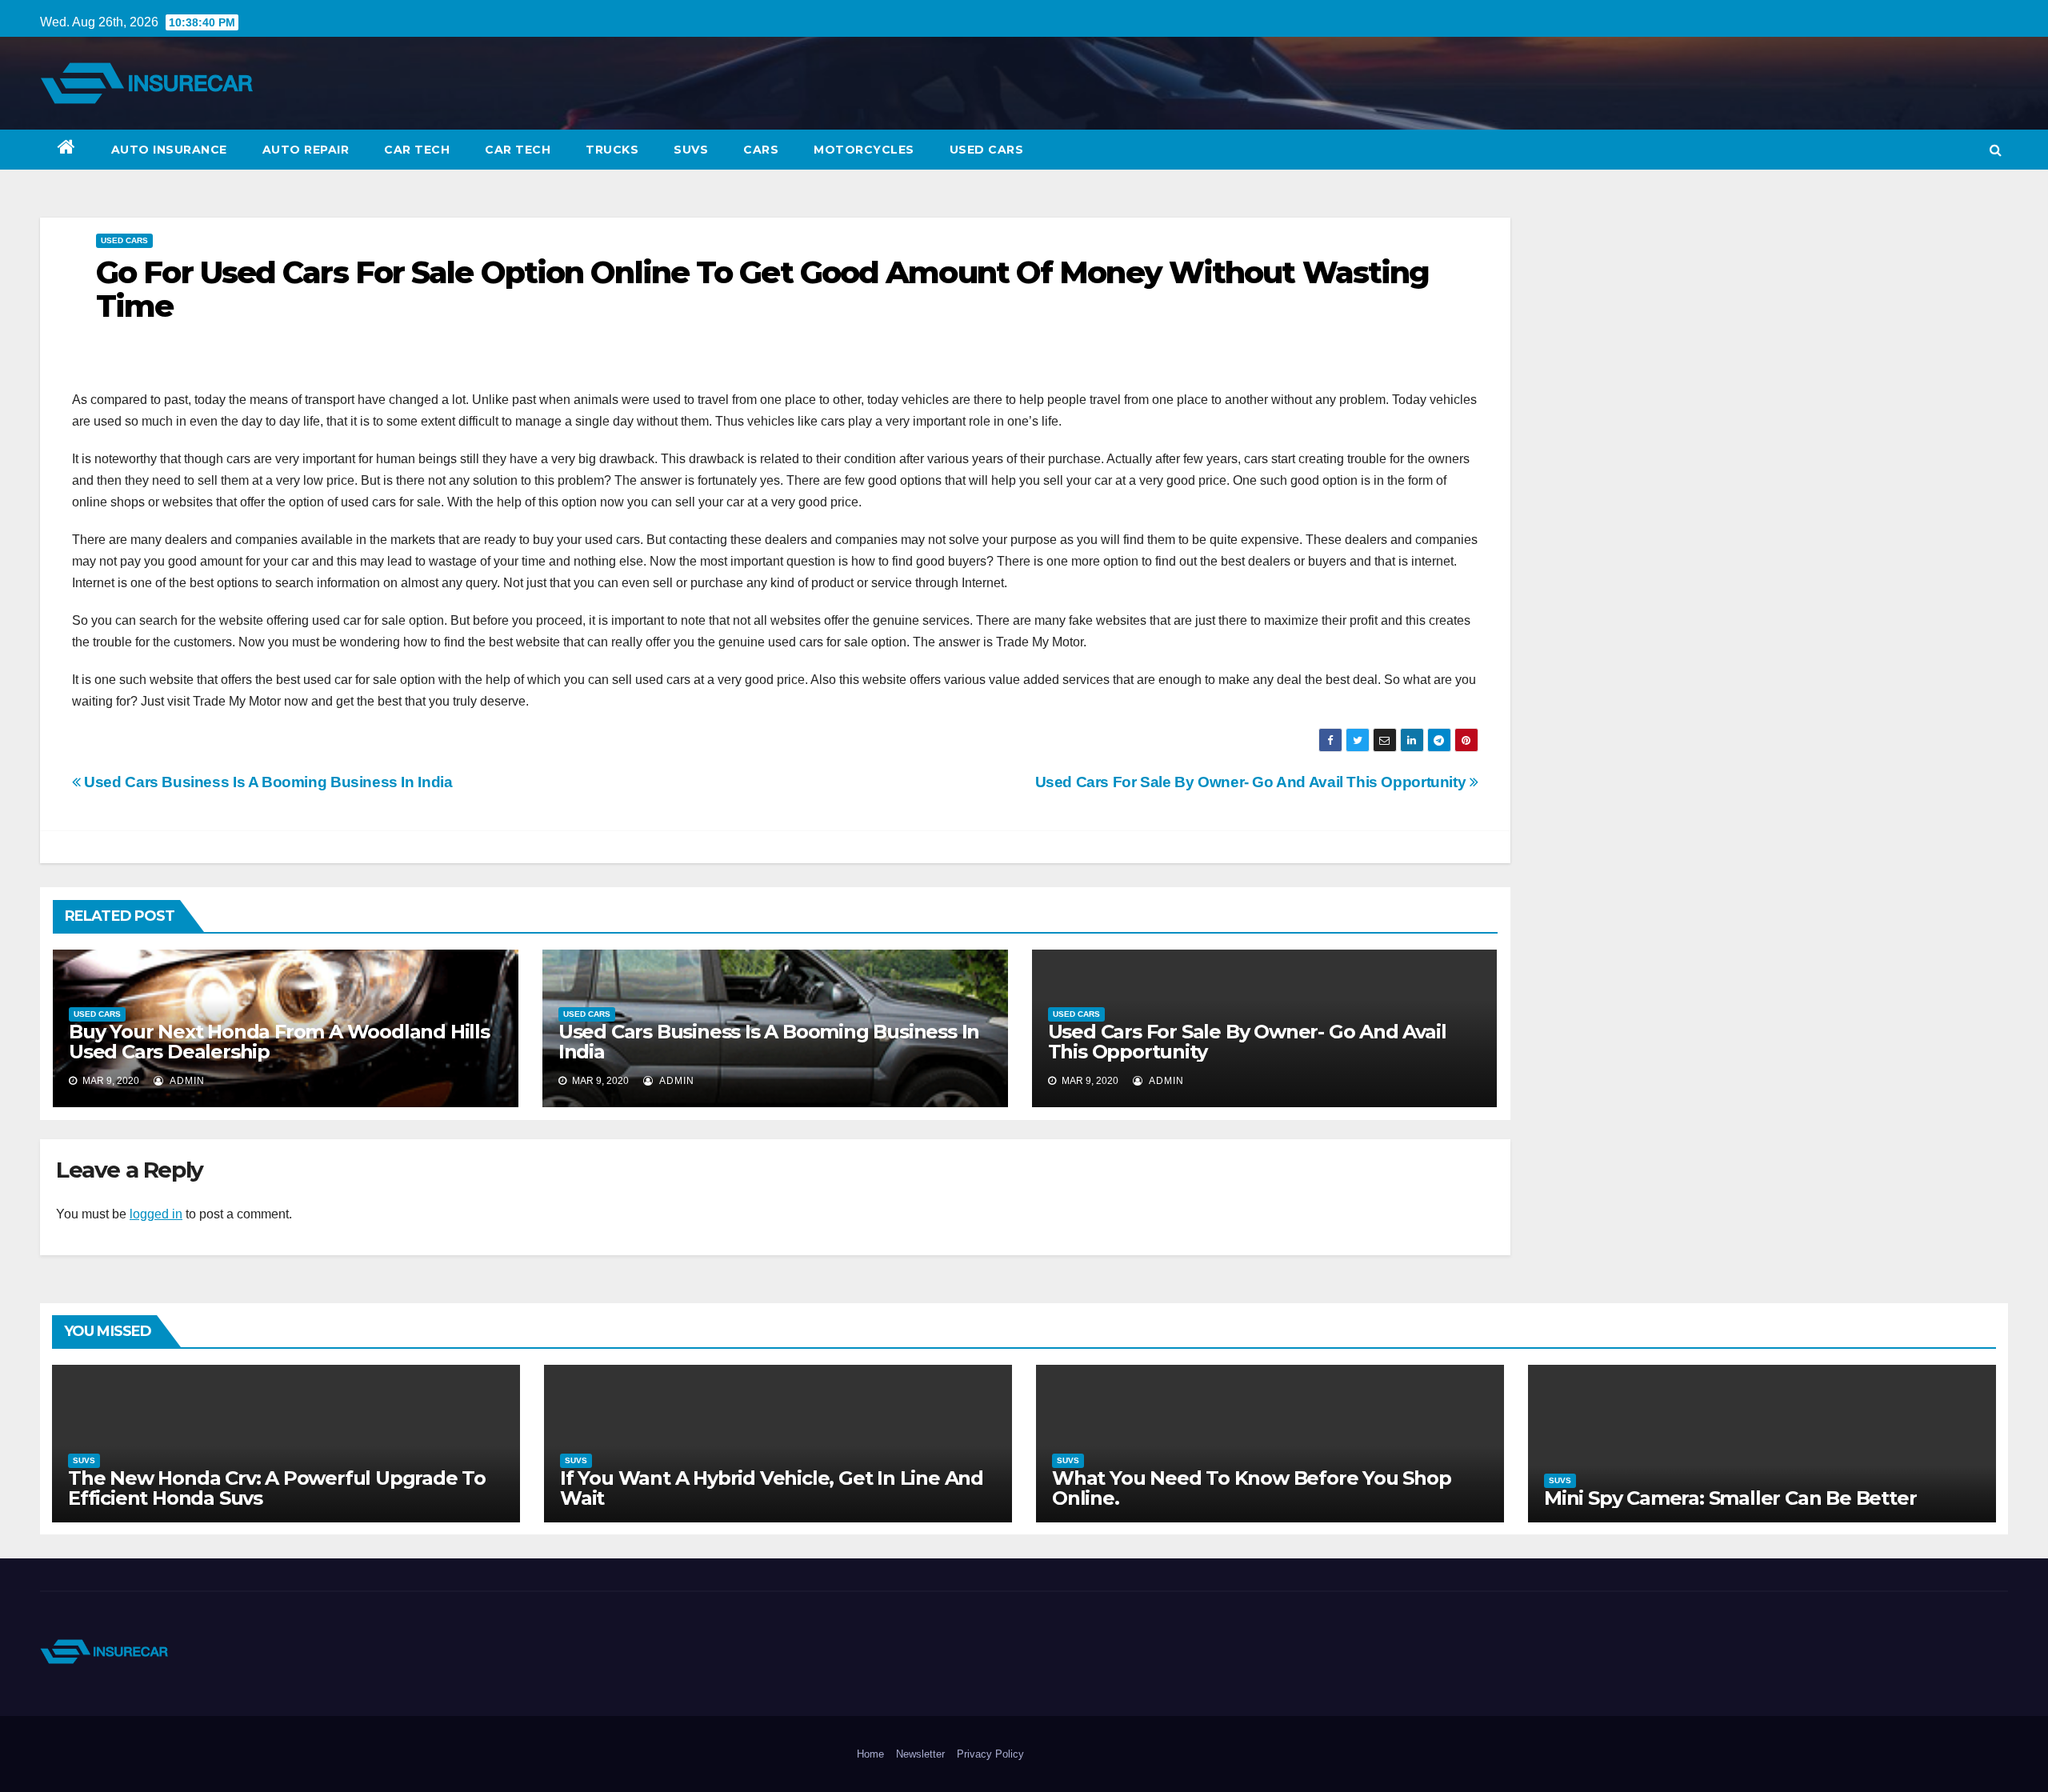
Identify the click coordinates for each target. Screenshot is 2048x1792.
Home (870, 1754)
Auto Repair (306, 150)
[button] (1996, 150)
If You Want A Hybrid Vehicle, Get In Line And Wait (772, 1488)
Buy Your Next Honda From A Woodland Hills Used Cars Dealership (279, 1042)
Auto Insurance (169, 150)
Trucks (612, 150)
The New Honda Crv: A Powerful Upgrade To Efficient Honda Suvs (277, 1488)
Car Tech (417, 150)
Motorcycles (864, 150)
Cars (761, 150)
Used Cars (987, 150)
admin (186, 1081)
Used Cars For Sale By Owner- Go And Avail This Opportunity (1252, 782)
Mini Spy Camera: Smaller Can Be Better (1730, 1498)
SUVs (691, 150)
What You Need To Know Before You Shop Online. (1252, 1488)
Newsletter (920, 1754)
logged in (156, 1214)
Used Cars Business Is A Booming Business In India (266, 782)
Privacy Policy (990, 1754)
